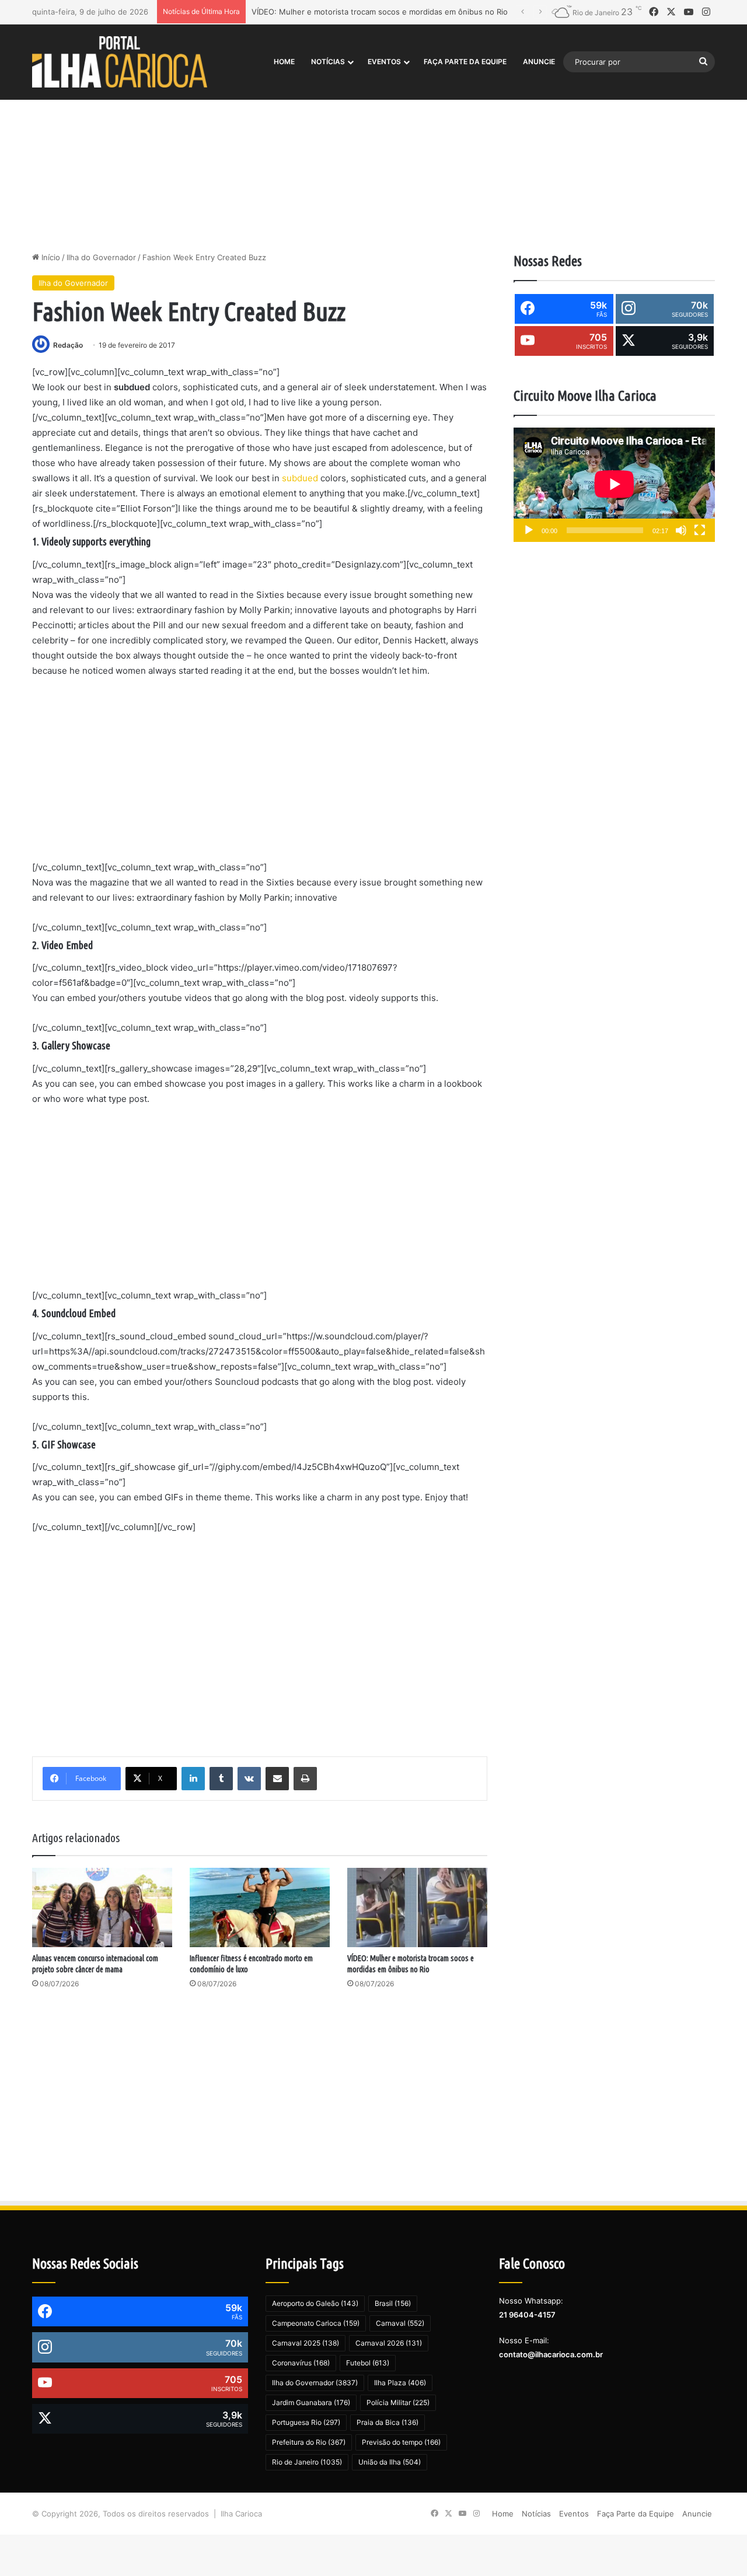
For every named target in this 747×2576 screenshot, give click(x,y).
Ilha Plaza (400, 2383)
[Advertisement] (373, 152)
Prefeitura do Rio (309, 2442)
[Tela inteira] (700, 530)
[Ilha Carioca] (120, 62)
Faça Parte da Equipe (465, 62)
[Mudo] (681, 530)
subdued (300, 478)
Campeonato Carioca (316, 2323)
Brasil (393, 2303)
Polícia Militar (398, 2402)
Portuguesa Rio (306, 2422)
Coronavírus (301, 2363)
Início (50, 257)
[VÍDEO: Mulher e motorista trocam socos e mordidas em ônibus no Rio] (417, 1907)
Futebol (368, 2363)
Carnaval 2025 (306, 2343)
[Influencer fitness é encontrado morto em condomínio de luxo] (260, 1907)
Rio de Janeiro (307, 2462)
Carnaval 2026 (389, 2343)
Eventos (384, 62)
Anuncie (539, 62)
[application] (614, 485)
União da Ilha (390, 2462)
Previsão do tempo (401, 2442)
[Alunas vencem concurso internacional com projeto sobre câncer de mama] (102, 1907)
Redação (68, 345)
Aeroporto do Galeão (315, 2303)
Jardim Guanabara (311, 2402)
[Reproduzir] (529, 530)
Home (284, 62)
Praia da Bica (388, 2422)
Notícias (328, 62)
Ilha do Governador (101, 257)
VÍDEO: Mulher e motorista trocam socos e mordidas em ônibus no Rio (380, 12)
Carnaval (400, 2323)
